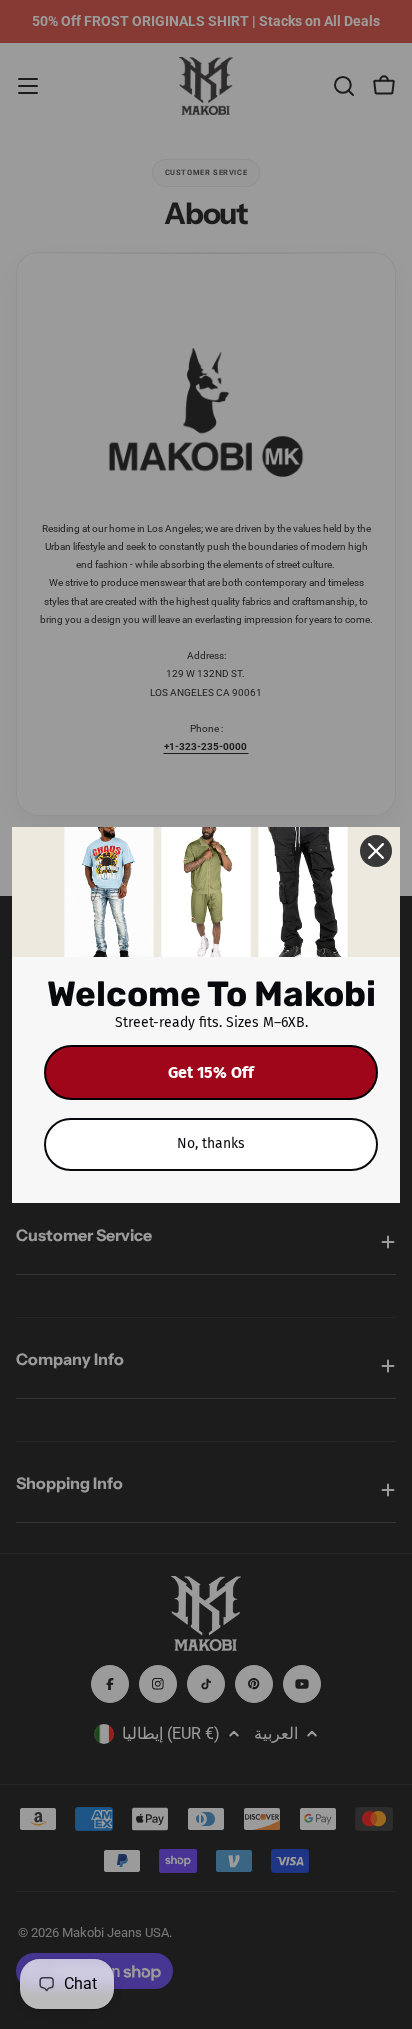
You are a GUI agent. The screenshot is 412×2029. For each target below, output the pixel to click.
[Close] (376, 851)
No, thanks (211, 1143)
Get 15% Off (211, 1072)
